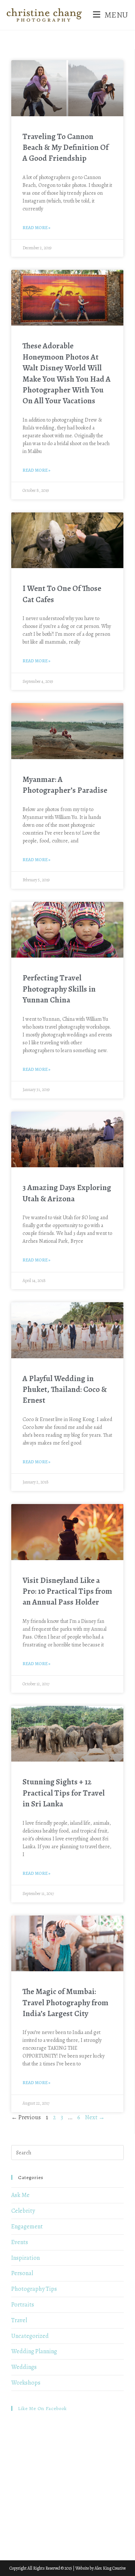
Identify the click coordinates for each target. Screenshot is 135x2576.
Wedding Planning (34, 2351)
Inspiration (25, 2258)
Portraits (23, 2305)
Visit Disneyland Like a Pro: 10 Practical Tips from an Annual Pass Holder (67, 1591)
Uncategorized (30, 2336)
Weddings (24, 2367)
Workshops (26, 2383)
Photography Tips (34, 2289)
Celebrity (23, 2211)
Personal (22, 2273)
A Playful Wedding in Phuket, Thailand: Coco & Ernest (65, 1389)
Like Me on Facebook (42, 2408)
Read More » (36, 228)
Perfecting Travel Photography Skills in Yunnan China (59, 989)
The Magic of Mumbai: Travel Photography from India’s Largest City (65, 2002)
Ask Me (20, 2195)
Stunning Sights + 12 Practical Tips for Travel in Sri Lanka (64, 1793)
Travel (19, 2320)
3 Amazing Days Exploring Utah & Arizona (67, 1193)
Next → (95, 2117)
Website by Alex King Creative (100, 2568)
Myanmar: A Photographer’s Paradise (65, 785)
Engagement (27, 2227)
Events (20, 2242)
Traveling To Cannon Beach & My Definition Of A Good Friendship (65, 147)
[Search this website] (67, 2152)
